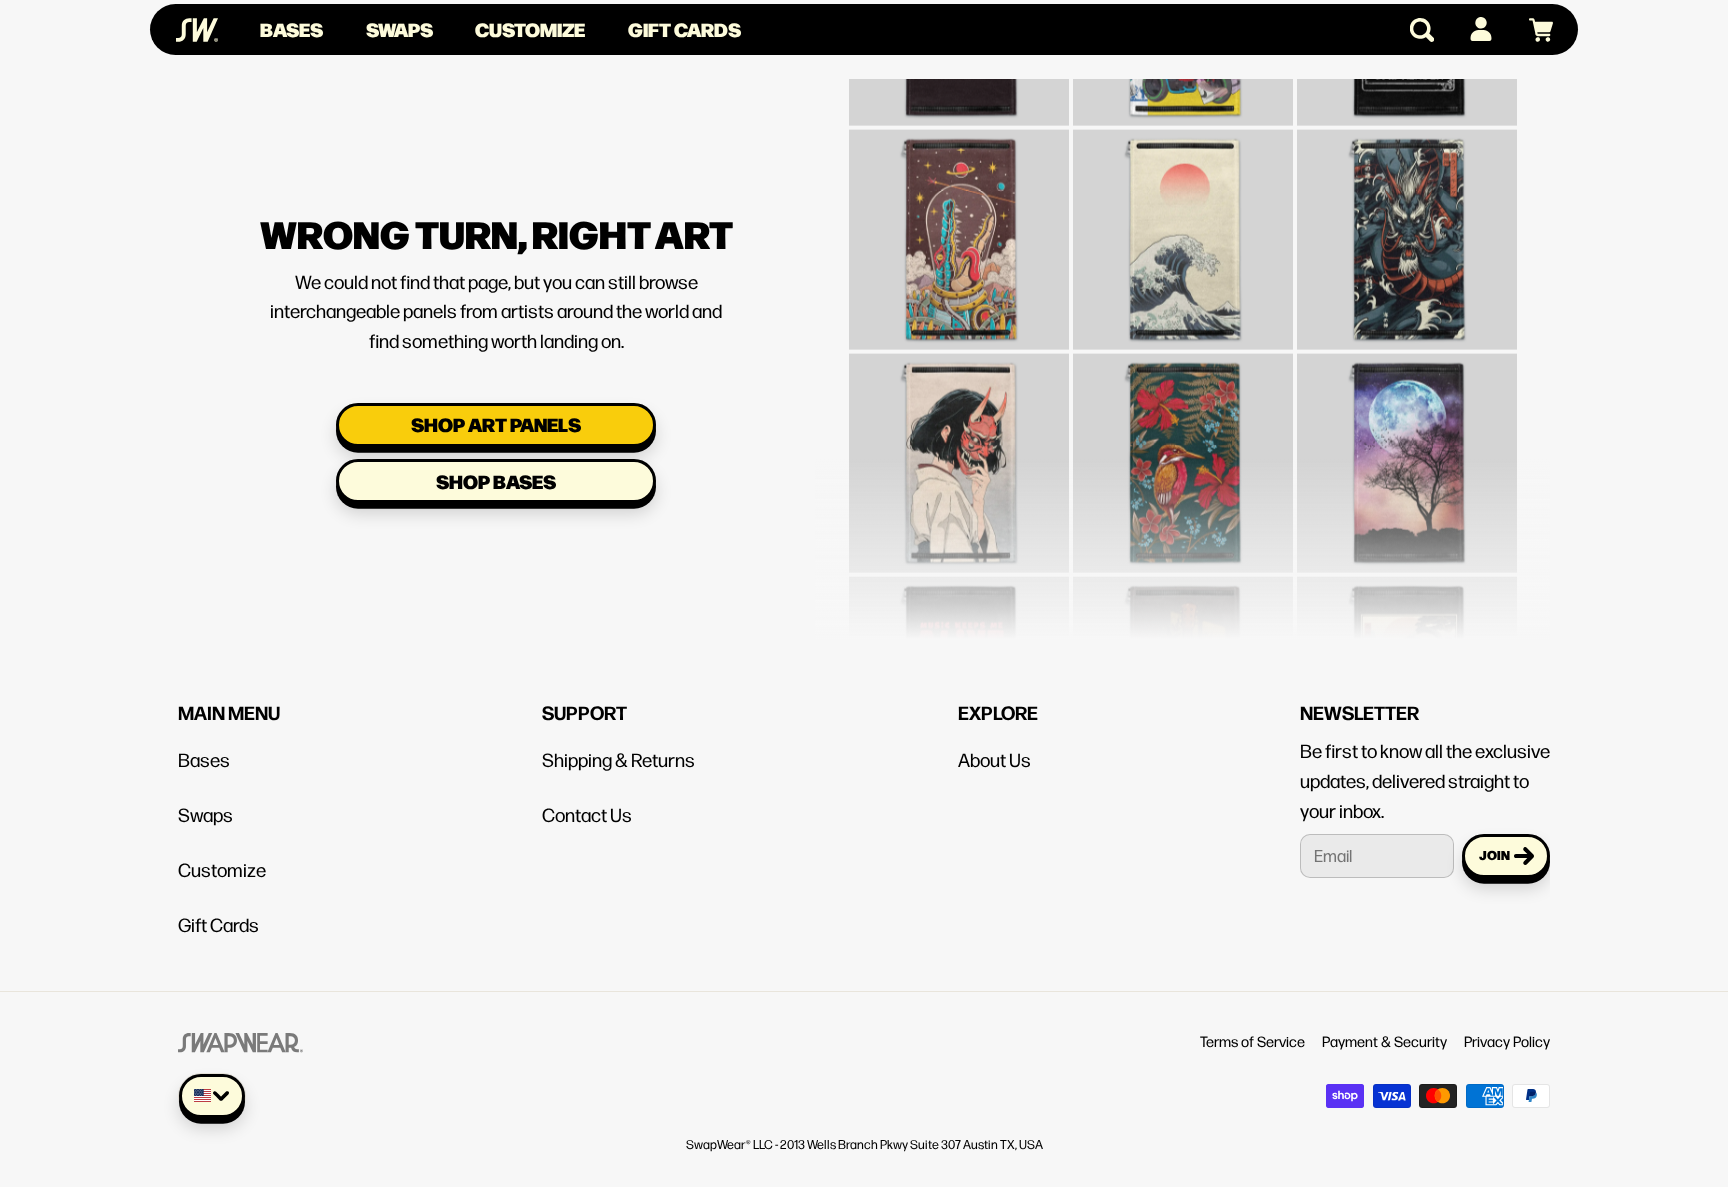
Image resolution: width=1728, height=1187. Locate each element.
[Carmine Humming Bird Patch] (1183, 408)
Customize (530, 29)
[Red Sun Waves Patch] (1183, 184)
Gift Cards (684, 29)
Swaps (399, 29)
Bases (291, 29)
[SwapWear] (197, 30)
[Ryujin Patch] (1407, 184)
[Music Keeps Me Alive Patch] (959, 632)
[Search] (1413, 30)
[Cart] (1532, 30)
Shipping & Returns (618, 759)
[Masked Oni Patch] (959, 408)
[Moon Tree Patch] (1407, 408)
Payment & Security (1384, 1040)
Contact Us (587, 814)
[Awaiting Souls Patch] (1407, 632)
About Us (994, 759)
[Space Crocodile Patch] (959, 184)
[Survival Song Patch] (1183, 632)
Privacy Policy (1507, 1040)
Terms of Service (1252, 1040)
